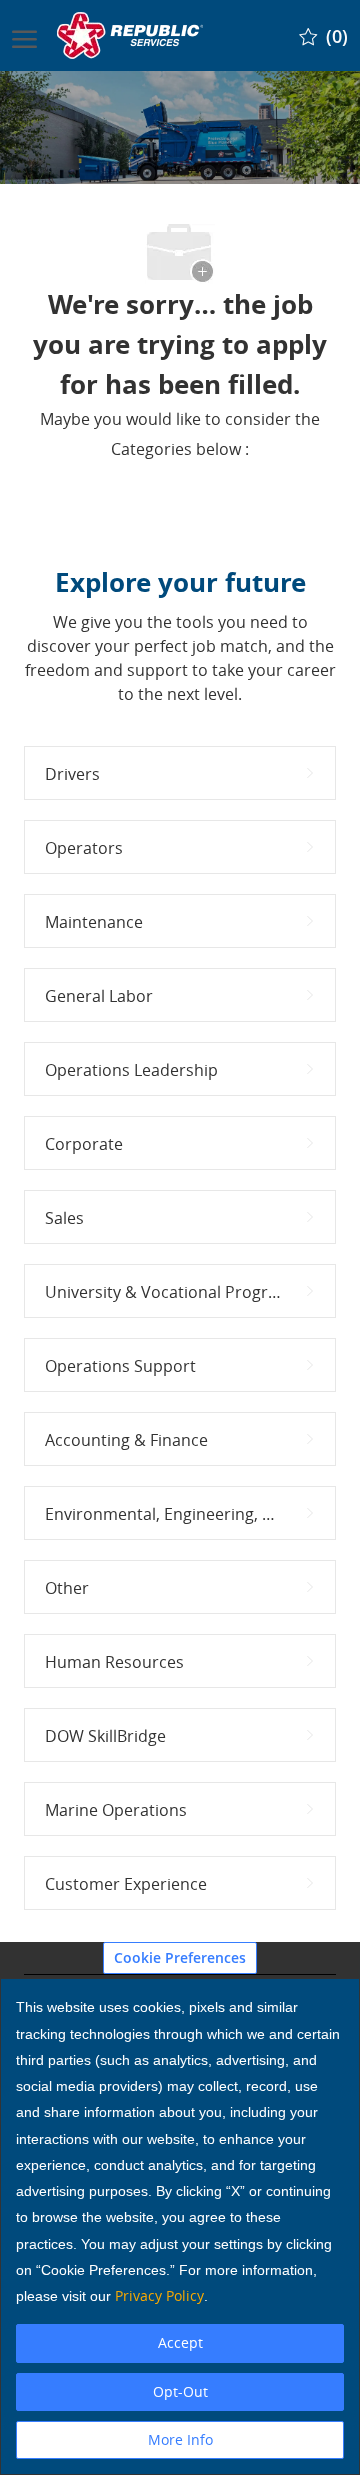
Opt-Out (180, 2391)
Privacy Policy (159, 2295)
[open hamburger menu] (24, 35)
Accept (180, 2342)
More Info (180, 2439)
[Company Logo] (132, 35)
